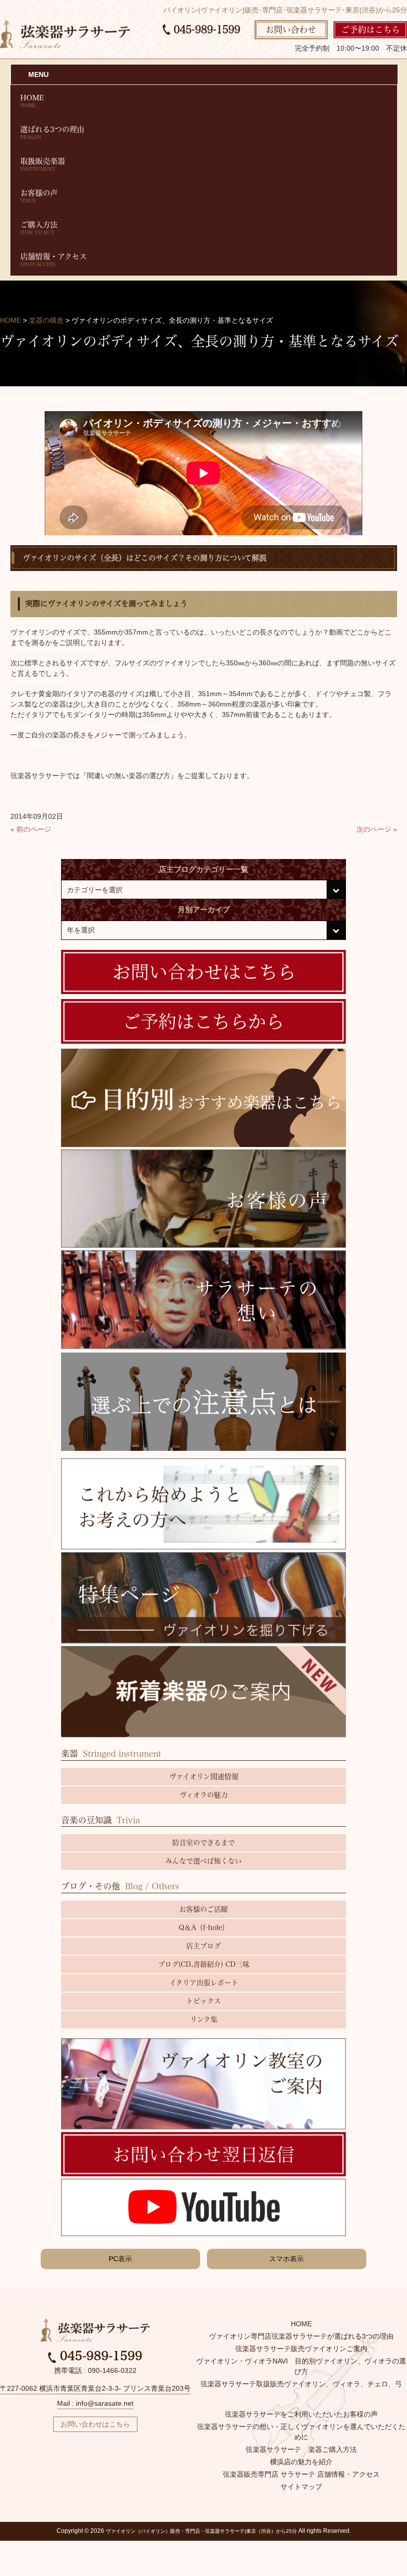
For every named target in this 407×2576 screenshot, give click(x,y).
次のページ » (377, 829)
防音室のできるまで (203, 1843)
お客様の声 (39, 196)
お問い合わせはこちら (95, 2424)
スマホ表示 (286, 2259)
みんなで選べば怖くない (203, 1861)
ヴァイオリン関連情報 (204, 1777)
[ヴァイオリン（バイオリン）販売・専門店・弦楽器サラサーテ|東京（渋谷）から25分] (65, 34)
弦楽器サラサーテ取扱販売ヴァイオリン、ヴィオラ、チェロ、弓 (301, 2384)
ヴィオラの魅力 (204, 1795)
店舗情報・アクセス (54, 260)
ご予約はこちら (371, 30)
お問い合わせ (291, 30)
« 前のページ (31, 829)
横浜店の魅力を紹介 (301, 2462)
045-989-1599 (205, 29)
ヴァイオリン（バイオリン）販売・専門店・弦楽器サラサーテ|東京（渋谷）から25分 (201, 2531)
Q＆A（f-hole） (204, 1928)
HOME (32, 101)
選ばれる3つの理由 (52, 133)
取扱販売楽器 (43, 164)
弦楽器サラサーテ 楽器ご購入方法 (301, 2449)
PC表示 (120, 2259)
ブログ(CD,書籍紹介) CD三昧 (204, 1964)
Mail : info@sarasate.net (95, 2403)
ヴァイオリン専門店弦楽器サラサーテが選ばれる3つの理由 (301, 2336)
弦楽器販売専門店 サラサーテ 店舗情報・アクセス (301, 2474)
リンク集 (204, 2019)
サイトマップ (301, 2487)
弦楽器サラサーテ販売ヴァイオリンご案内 (301, 2349)
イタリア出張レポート (204, 1983)
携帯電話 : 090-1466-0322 (95, 2370)
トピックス (203, 2001)
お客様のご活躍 (203, 1909)
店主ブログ (203, 1946)
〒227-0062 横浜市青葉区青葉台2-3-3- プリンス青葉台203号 (95, 2388)
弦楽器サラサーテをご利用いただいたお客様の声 (301, 2414)
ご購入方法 (39, 228)
